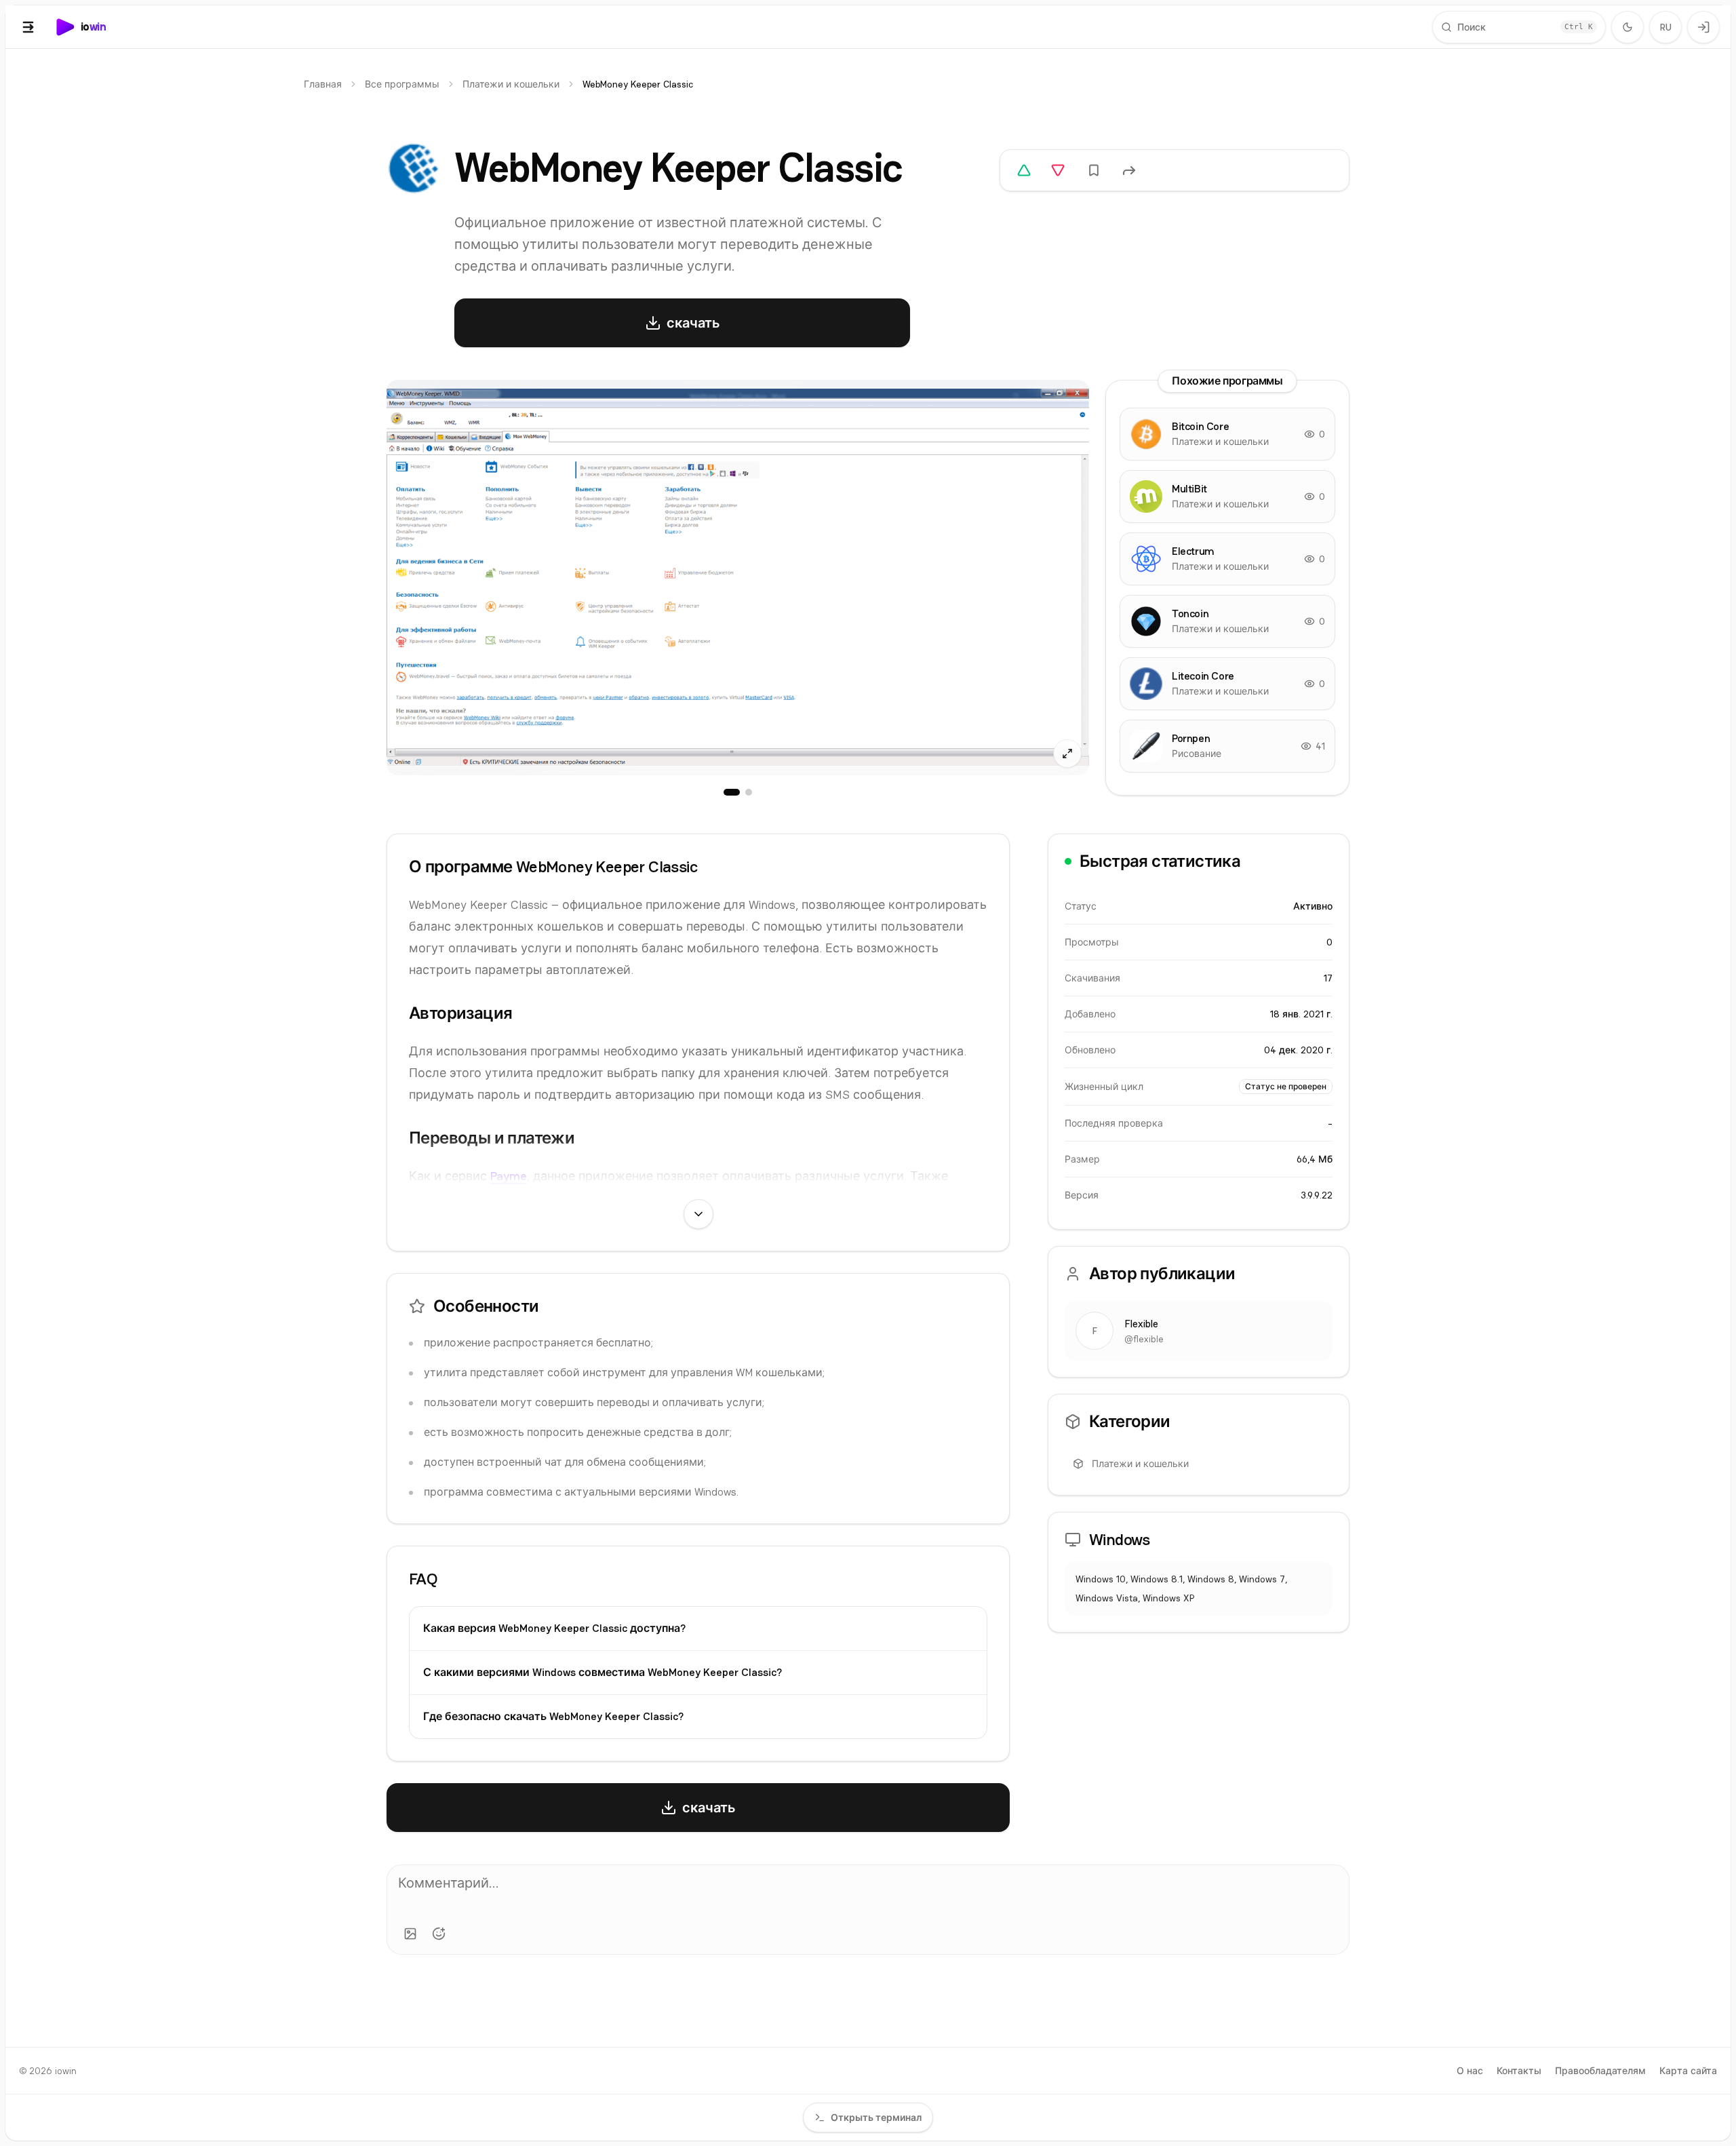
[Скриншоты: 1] (732, 792)
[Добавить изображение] (410, 1934)
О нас (1470, 2071)
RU (1666, 27)
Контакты (1519, 2071)
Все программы (402, 84)
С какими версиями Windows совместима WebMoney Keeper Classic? (603, 1672)
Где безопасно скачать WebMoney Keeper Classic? (553, 1716)
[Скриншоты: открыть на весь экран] (738, 578)
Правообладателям (1600, 2071)
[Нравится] (1024, 170)
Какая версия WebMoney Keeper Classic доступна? (554, 1628)
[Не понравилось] (1058, 170)
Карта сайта (1688, 2071)
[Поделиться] (1129, 170)
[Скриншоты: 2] (749, 792)
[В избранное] (1094, 170)
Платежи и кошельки (511, 84)
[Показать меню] (28, 27)
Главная (323, 84)
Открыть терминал (876, 2118)
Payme (509, 1176)
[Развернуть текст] (698, 1214)
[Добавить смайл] (439, 1934)
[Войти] (1703, 27)
